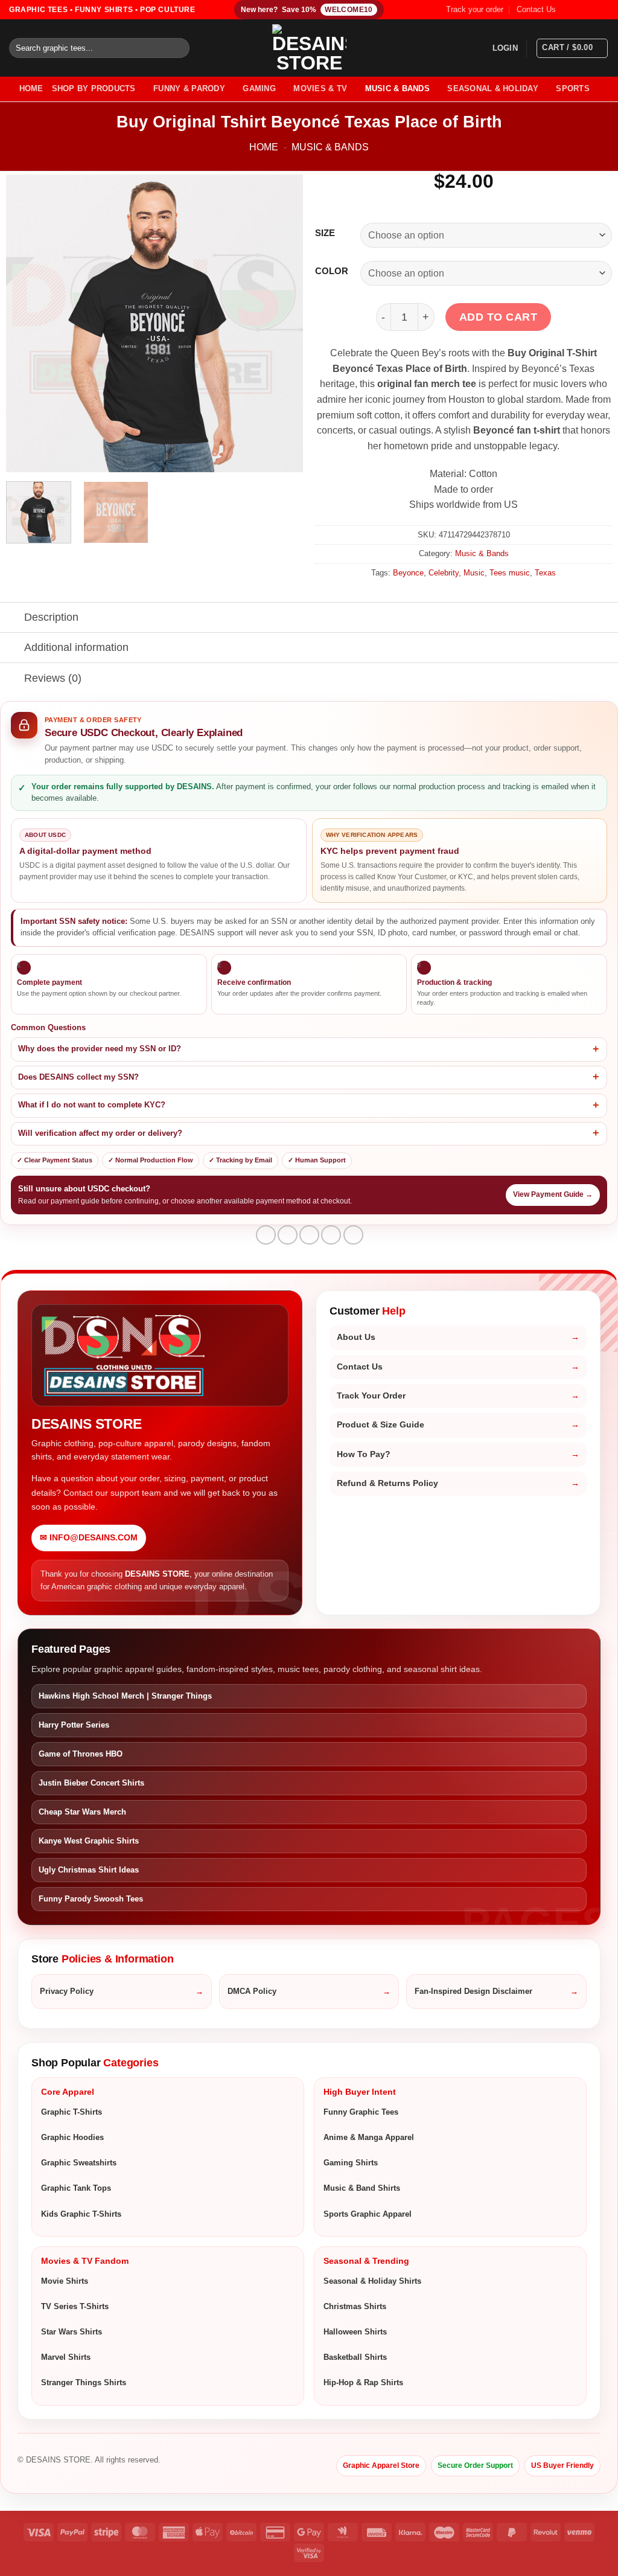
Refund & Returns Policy (387, 1483)
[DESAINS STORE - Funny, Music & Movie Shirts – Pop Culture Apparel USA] (309, 48)
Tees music (510, 573)
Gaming (259, 88)
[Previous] (27, 323)
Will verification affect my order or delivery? (100, 1133)
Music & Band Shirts (362, 2188)
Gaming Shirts (351, 2163)
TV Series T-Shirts (75, 2306)
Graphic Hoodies (72, 2137)
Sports (573, 88)
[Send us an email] (603, 10)
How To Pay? (364, 1454)
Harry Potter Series (74, 1725)
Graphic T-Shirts (72, 2112)
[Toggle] (12, 619)
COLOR (332, 271)
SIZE (325, 233)
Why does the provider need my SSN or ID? (100, 1049)
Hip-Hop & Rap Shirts (363, 2382)
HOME (31, 88)
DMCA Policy (252, 1991)
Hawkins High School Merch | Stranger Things (125, 1696)
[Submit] (178, 48)
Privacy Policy (67, 1991)
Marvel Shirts (66, 2357)
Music (474, 573)
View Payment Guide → (553, 1194)
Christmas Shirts (355, 2306)
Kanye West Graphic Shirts (89, 1841)
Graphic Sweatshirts (79, 2163)
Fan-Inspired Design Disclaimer (473, 1991)
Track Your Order (371, 1396)
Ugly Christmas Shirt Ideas (89, 1870)
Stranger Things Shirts (84, 2382)
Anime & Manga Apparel (369, 2137)
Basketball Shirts (355, 2357)
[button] (505, 48)
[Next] (282, 323)
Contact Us (536, 9)
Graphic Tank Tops (76, 2188)
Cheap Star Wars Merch (82, 1812)
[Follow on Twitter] (591, 10)
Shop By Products (94, 88)
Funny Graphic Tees (361, 2112)
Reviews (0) (53, 678)
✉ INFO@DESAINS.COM (89, 1538)
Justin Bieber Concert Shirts (91, 1783)
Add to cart (499, 317)
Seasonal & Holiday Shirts (372, 2281)
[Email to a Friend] (309, 1235)
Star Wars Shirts (72, 2332)
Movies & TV (320, 88)
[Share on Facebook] (266, 1235)
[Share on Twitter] (288, 1235)
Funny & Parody (189, 88)
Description (51, 617)
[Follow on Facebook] (569, 10)
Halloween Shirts (355, 2332)
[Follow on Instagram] (580, 10)
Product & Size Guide (381, 1425)
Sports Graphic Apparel (368, 2214)
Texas (545, 573)
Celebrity (444, 573)
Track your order (475, 9)
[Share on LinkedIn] (353, 1235)
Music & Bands (397, 88)
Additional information (76, 647)
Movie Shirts (65, 2281)
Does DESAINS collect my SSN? (78, 1077)
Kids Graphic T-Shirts (81, 2214)
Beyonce (408, 573)
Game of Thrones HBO (81, 1754)
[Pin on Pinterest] (331, 1235)
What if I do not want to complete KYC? (92, 1105)
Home (264, 147)
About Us (356, 1337)
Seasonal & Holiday (493, 88)
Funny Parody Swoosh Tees (91, 1899)
